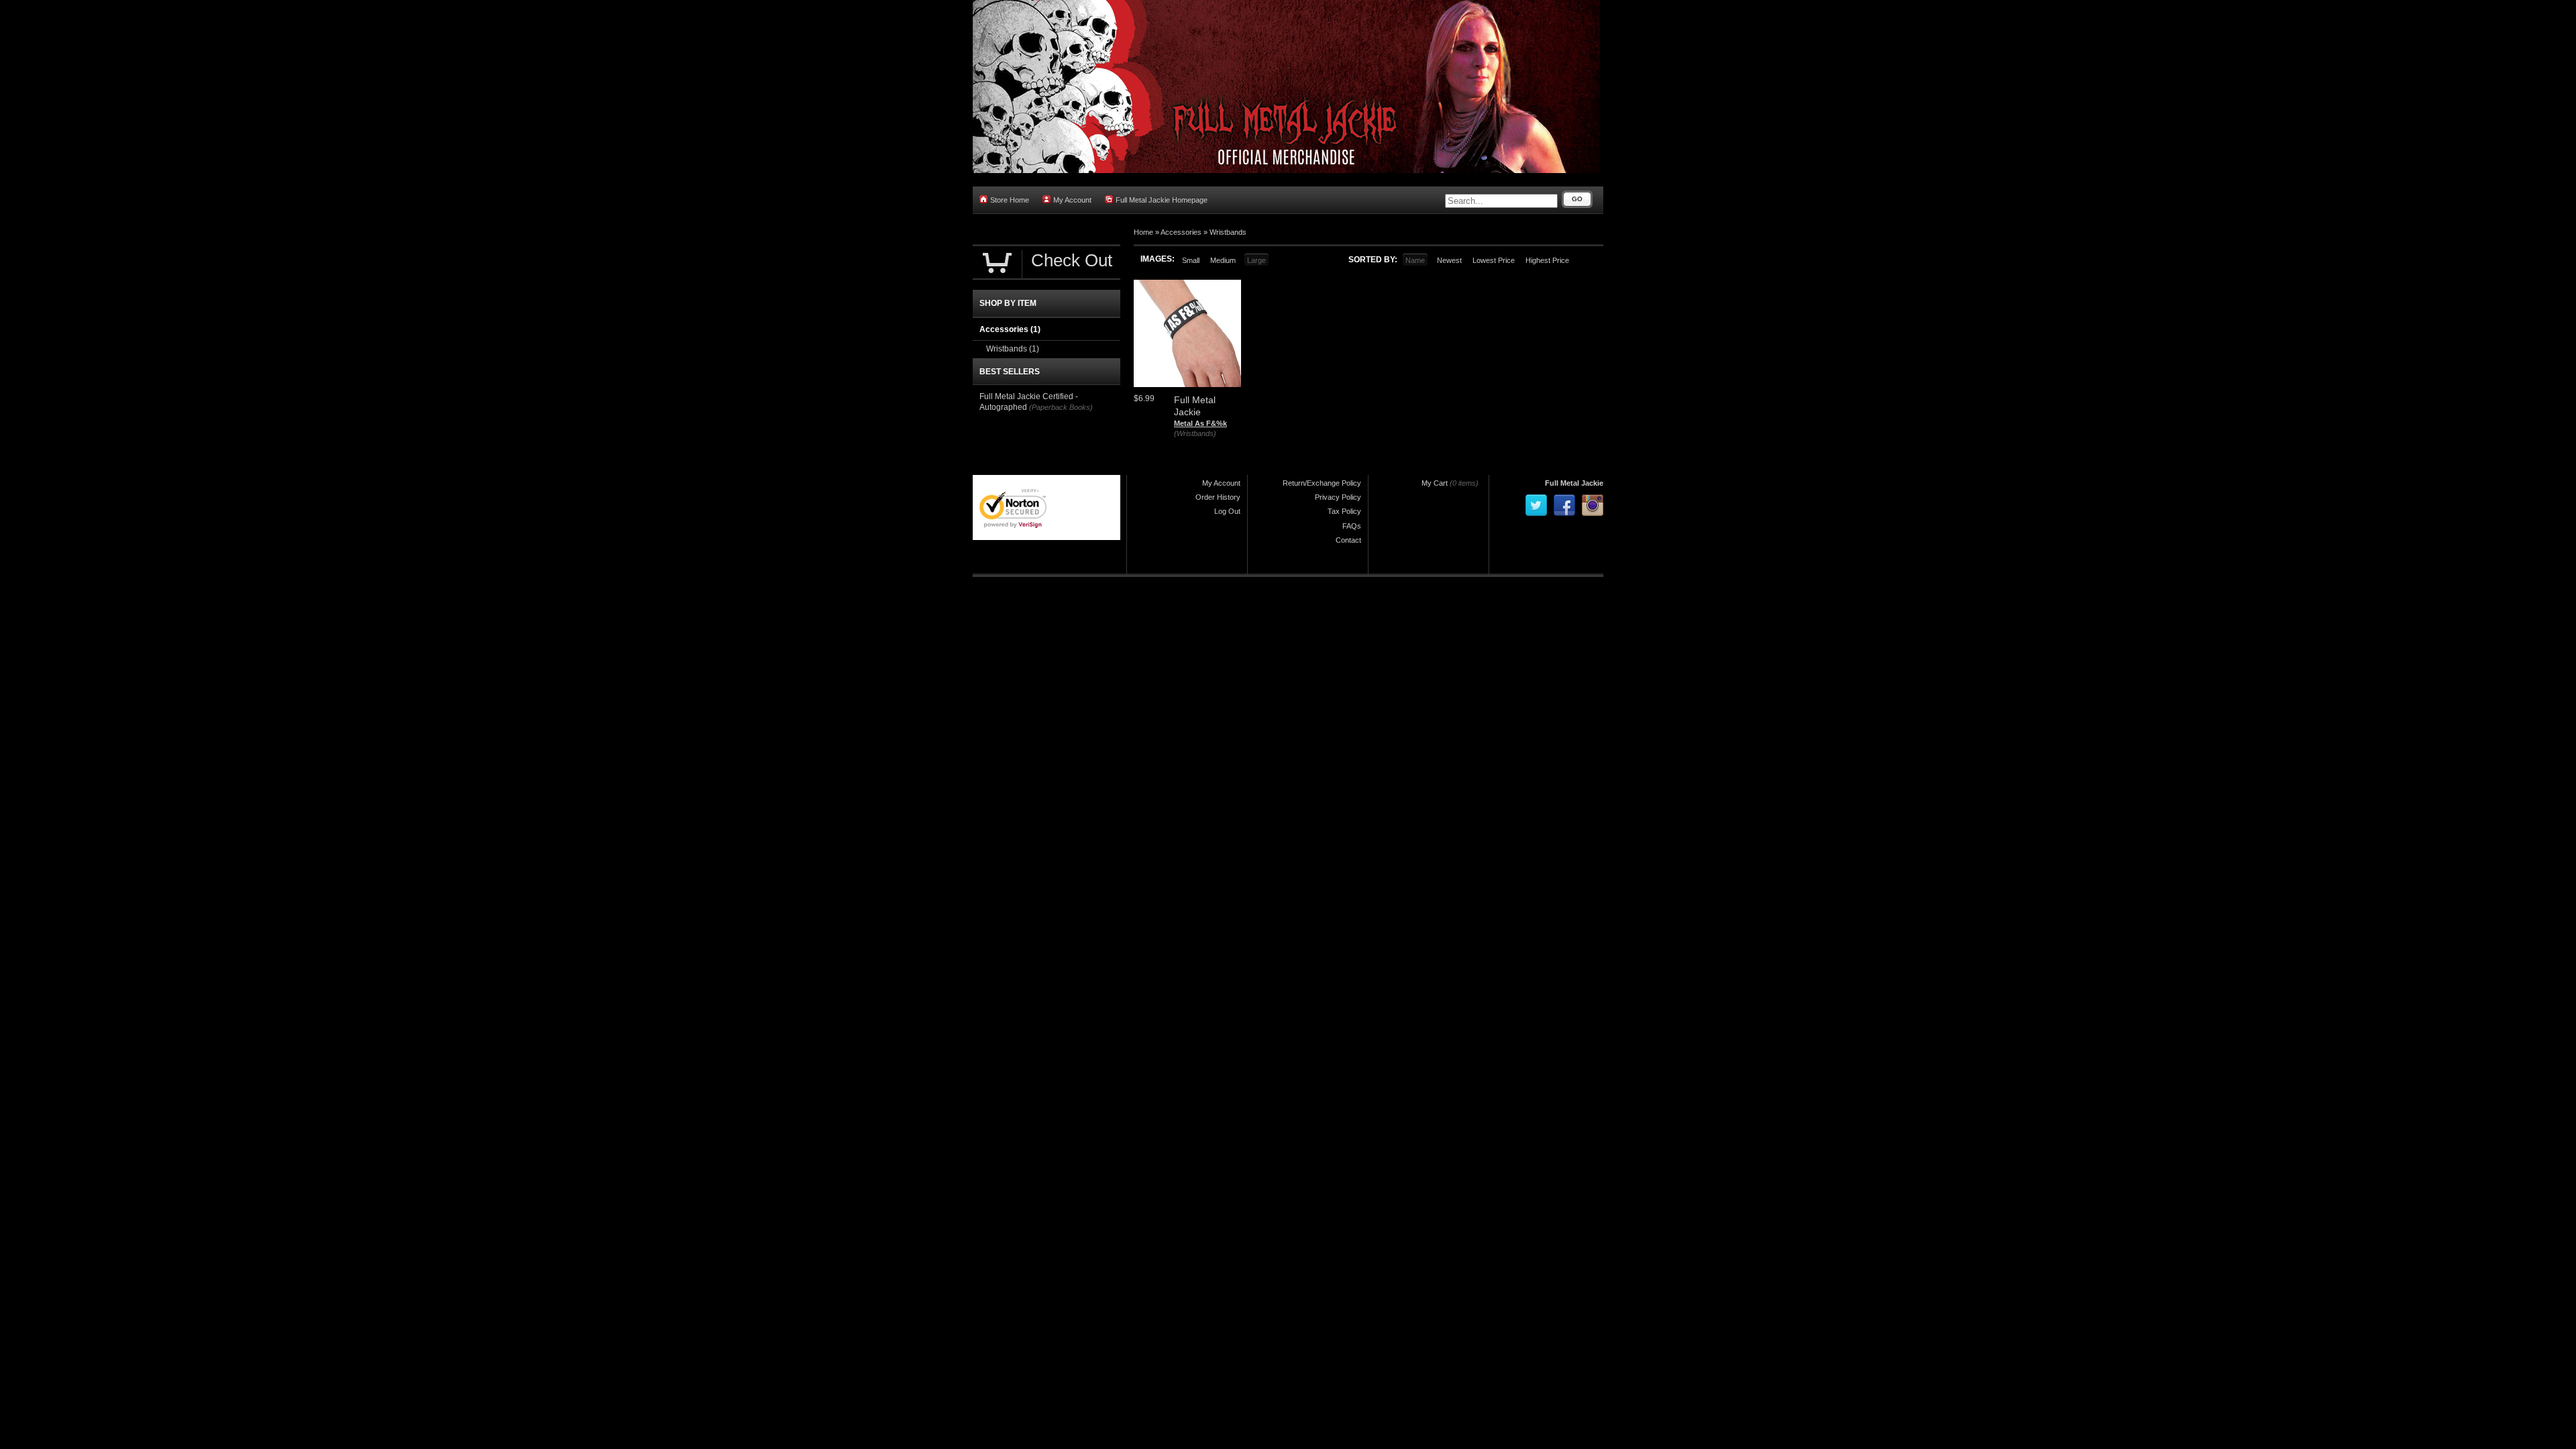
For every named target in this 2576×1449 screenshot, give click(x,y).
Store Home (1010, 200)
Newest (1449, 260)
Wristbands (1228, 232)
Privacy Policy (1338, 497)
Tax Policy (1344, 511)
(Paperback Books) (1061, 407)
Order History (1218, 497)
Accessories (1181, 232)
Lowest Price (1494, 260)
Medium (1223, 260)
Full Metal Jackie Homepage (1162, 200)
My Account (1072, 200)
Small (1191, 260)
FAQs (1352, 526)
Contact (1348, 540)
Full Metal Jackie (1574, 483)
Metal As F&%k (1200, 423)
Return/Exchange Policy (1322, 483)
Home (1143, 232)
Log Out (1227, 511)
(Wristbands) (1195, 433)
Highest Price (1547, 260)
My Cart (1435, 483)
